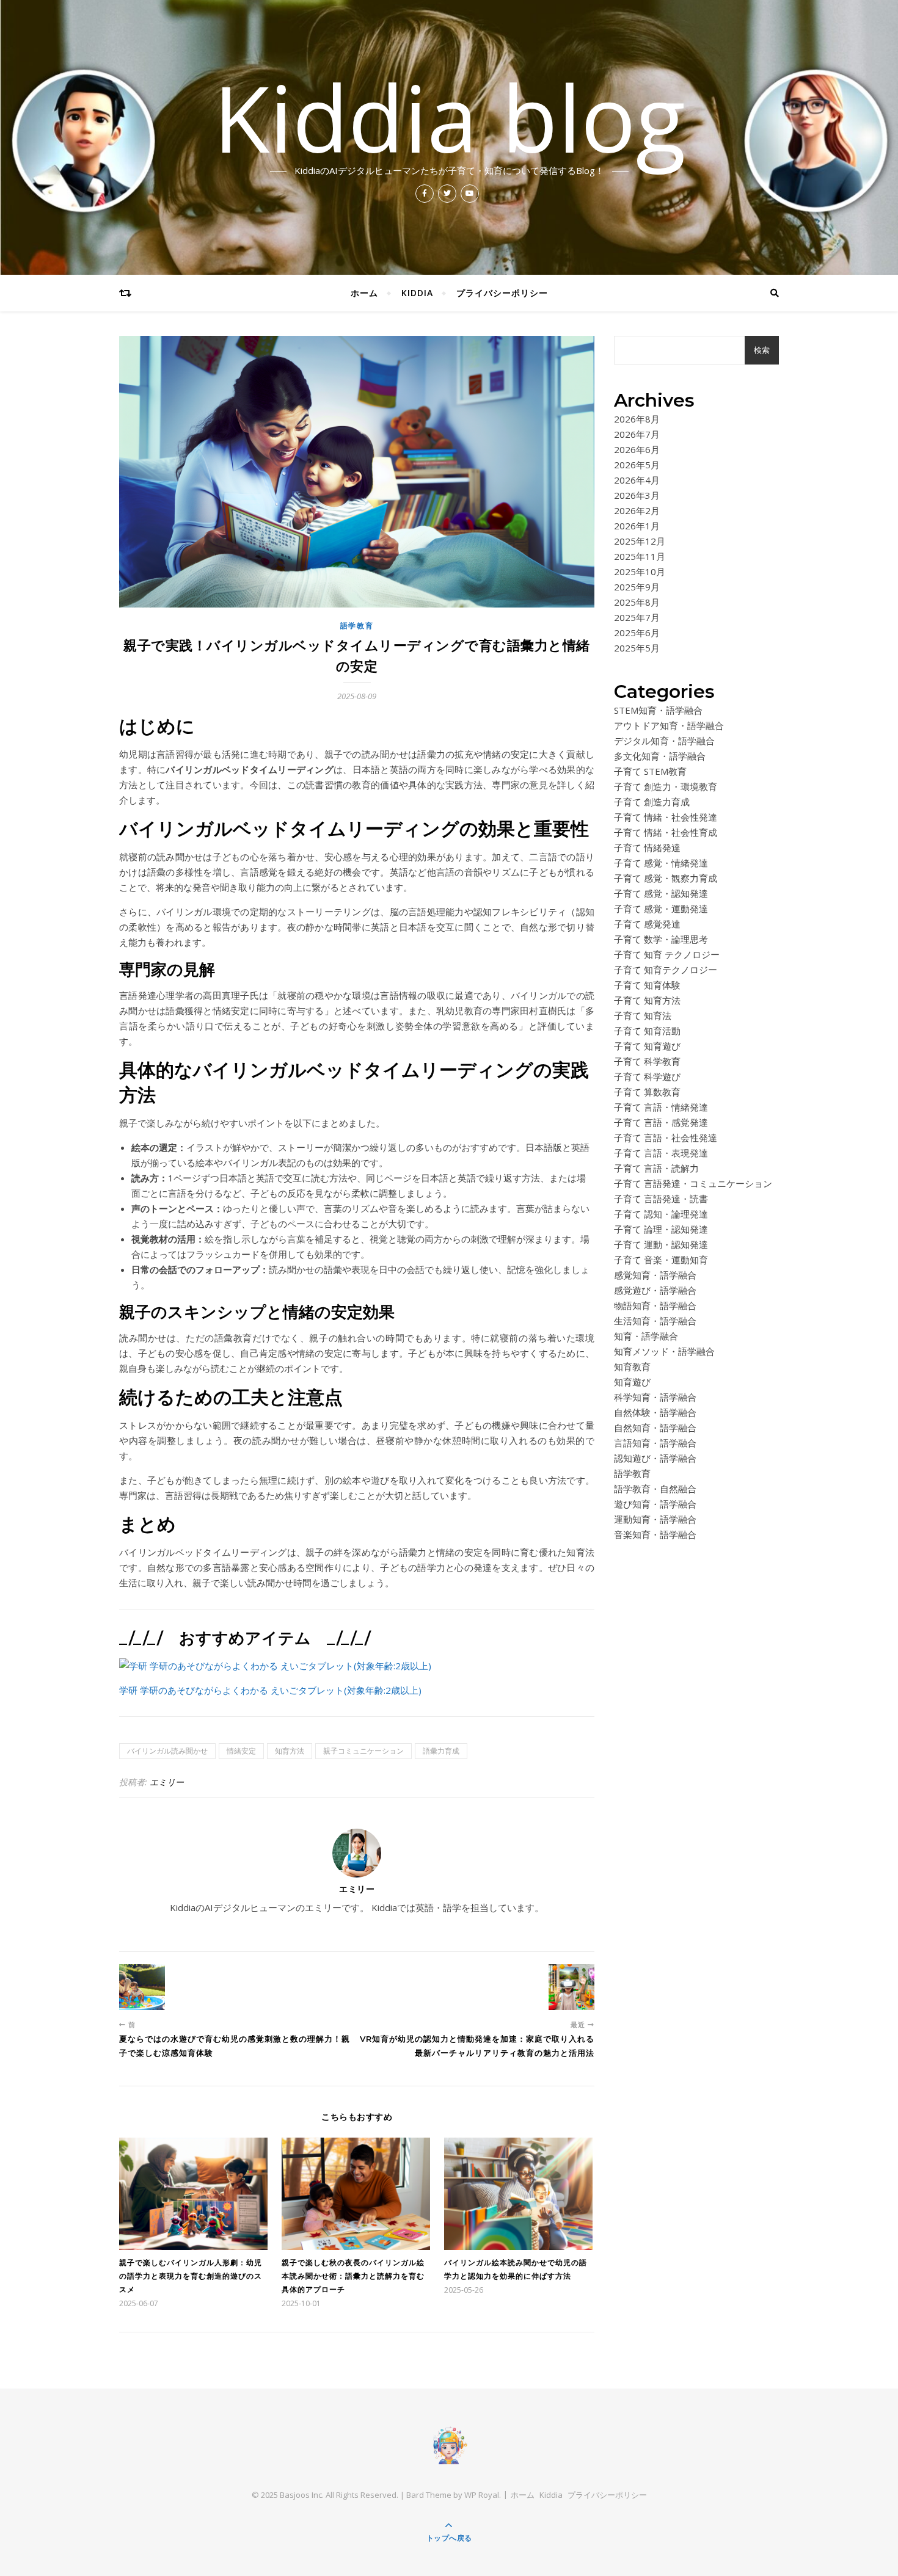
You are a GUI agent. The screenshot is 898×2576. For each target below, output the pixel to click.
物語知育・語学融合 (655, 1305)
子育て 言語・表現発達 (661, 1153)
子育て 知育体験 (647, 985)
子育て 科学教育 (647, 1061)
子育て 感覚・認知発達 (661, 893)
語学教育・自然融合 (655, 1489)
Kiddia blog (449, 117)
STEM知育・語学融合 (658, 710)
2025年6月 (637, 633)
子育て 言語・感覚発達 (661, 1122)
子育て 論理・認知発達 (661, 1229)
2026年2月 (637, 510)
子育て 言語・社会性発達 (666, 1137)
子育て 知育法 (643, 1015)
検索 (762, 350)
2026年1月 (637, 526)
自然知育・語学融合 (655, 1428)
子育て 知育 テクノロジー (667, 954)
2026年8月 (637, 419)
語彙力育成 (441, 1751)
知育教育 (632, 1366)
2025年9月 (637, 587)
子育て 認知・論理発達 (661, 1214)
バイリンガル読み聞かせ (167, 1751)
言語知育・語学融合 (655, 1443)
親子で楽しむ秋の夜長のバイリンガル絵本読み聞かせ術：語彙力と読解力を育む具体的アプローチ (353, 2276)
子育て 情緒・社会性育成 (666, 832)
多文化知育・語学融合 (660, 756)
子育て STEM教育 (650, 771)
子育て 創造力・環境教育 (666, 786)
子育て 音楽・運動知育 (661, 1260)
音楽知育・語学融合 (655, 1534)
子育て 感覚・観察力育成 (666, 878)
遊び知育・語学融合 (655, 1504)
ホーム (364, 293)
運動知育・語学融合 (655, 1519)
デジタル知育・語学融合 (664, 741)
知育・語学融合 (646, 1336)
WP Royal (482, 2495)
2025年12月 (640, 541)
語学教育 (357, 626)
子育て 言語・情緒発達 (661, 1107)
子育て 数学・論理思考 (661, 939)
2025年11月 (640, 556)
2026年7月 (637, 434)
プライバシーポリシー (502, 293)
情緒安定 (241, 1751)
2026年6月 (637, 449)
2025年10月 (640, 571)
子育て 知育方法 (647, 1000)
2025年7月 (637, 617)
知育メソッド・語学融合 (664, 1351)
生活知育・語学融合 (655, 1321)
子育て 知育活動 (647, 1031)
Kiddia (417, 293)
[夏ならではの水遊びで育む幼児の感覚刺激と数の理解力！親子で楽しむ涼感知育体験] (142, 1987)
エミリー (167, 1782)
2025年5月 (637, 648)
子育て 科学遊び (647, 1076)
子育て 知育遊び (647, 1046)
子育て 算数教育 (647, 1092)
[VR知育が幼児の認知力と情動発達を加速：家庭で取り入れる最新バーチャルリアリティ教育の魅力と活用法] (571, 1987)
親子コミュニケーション (363, 1751)
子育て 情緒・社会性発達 (666, 817)
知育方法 (290, 1751)
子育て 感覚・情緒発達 (661, 863)
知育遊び (632, 1382)
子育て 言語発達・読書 (661, 1199)
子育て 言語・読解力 (656, 1168)
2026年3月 (637, 495)
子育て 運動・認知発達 (661, 1244)
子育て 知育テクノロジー (666, 970)
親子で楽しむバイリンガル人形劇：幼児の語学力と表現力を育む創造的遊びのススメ (191, 2276)
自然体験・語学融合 (655, 1412)
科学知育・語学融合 (655, 1397)
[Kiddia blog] (449, 2445)
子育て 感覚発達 (647, 924)
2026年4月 (637, 480)
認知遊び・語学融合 (655, 1458)
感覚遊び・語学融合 (655, 1290)
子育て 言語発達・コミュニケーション (693, 1183)
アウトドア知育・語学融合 (669, 725)
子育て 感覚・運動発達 (661, 909)
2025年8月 (637, 602)
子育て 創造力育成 (652, 802)
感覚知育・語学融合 (655, 1275)
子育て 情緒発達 (647, 847)
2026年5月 (637, 465)
